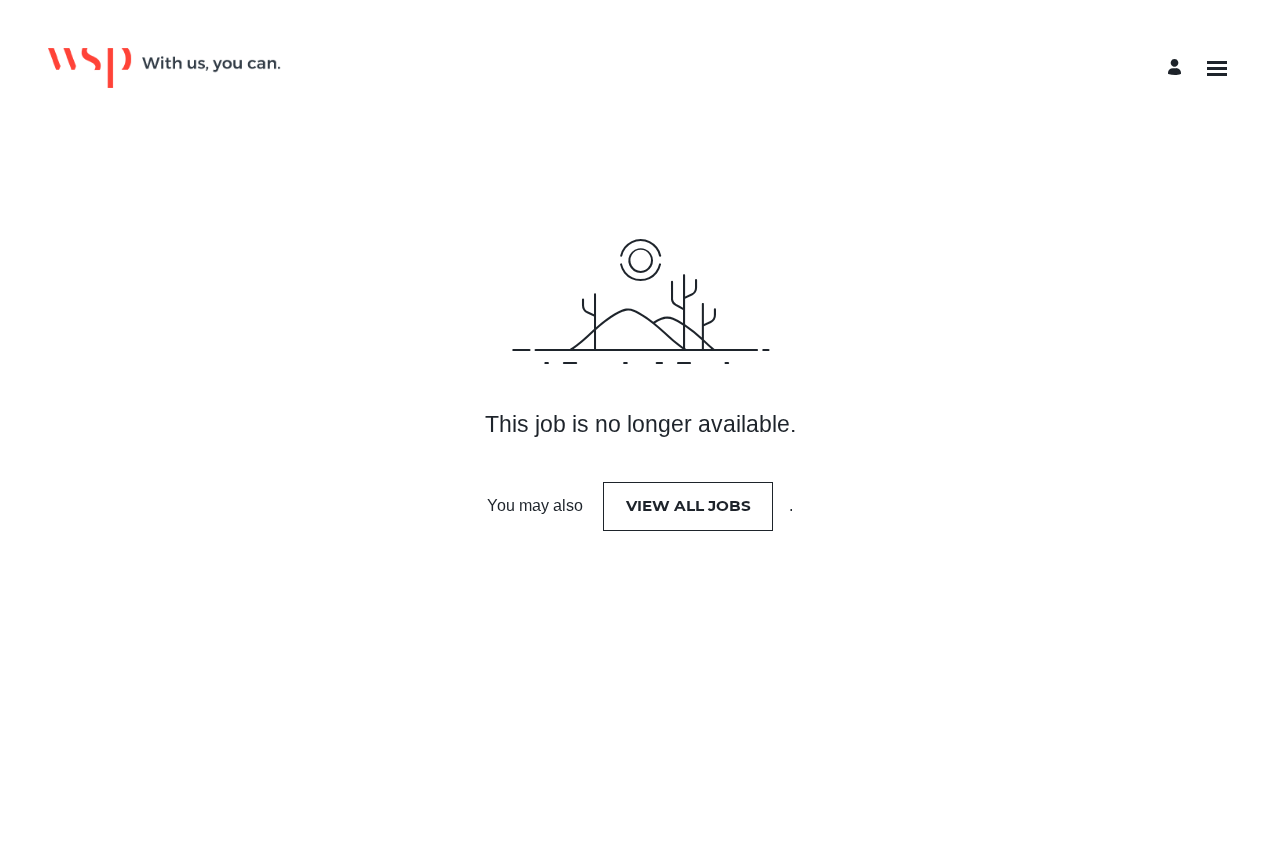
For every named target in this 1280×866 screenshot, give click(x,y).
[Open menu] (1217, 68)
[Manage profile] (1177, 68)
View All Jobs (688, 505)
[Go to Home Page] (164, 68)
